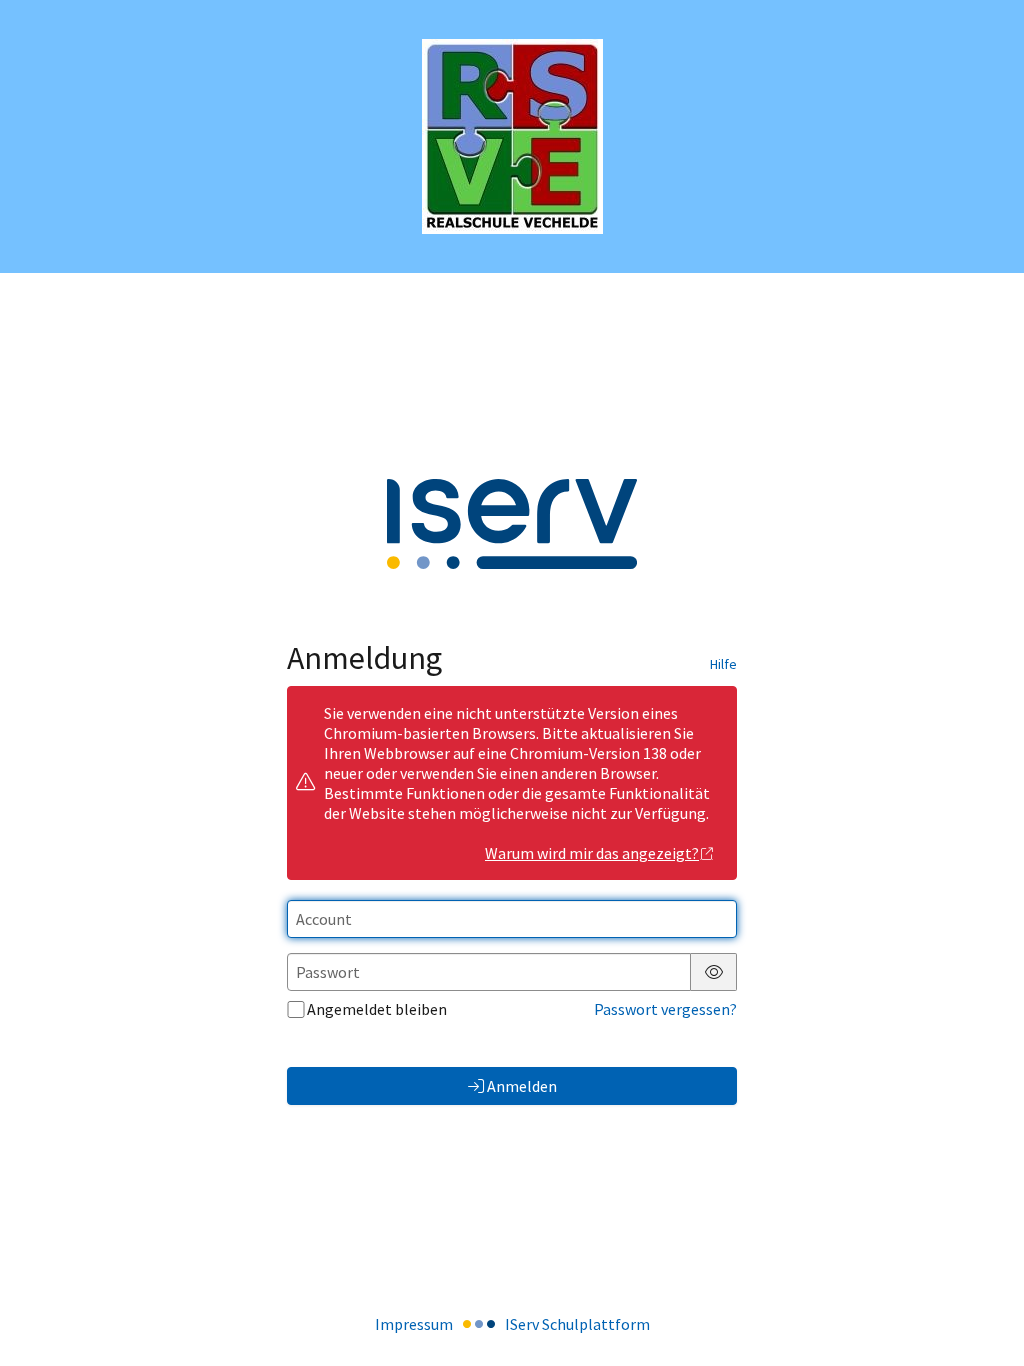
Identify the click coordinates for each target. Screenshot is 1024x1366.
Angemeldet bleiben (377, 1009)
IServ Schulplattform (577, 1324)
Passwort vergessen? (665, 1009)
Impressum (414, 1324)
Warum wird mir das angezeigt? (592, 853)
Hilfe (723, 664)
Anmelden (522, 1086)
